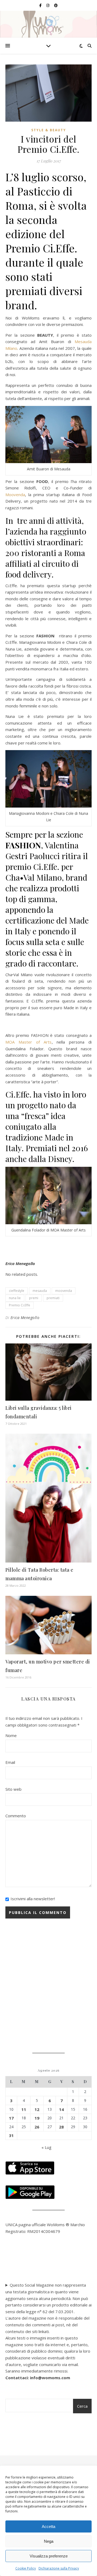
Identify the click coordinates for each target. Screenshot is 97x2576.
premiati (53, 1298)
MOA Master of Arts (29, 1042)
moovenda (64, 1291)
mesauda (40, 1291)
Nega (49, 2541)
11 (24, 2109)
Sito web (13, 1789)
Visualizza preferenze (49, 2556)
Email (10, 1762)
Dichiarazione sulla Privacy (59, 2568)
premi (34, 1298)
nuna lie (15, 1298)
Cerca (82, 2406)
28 (61, 2127)
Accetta (48, 2526)
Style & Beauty (49, 130)
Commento (16, 1816)
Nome (11, 1735)
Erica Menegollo (25, 1318)
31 (11, 2135)
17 (11, 2118)
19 (37, 2118)
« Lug (46, 2147)
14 (61, 2109)
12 (37, 2109)
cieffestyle (17, 1291)
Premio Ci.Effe (20, 1305)
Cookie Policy (26, 2568)
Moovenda (15, 495)
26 (37, 2127)
